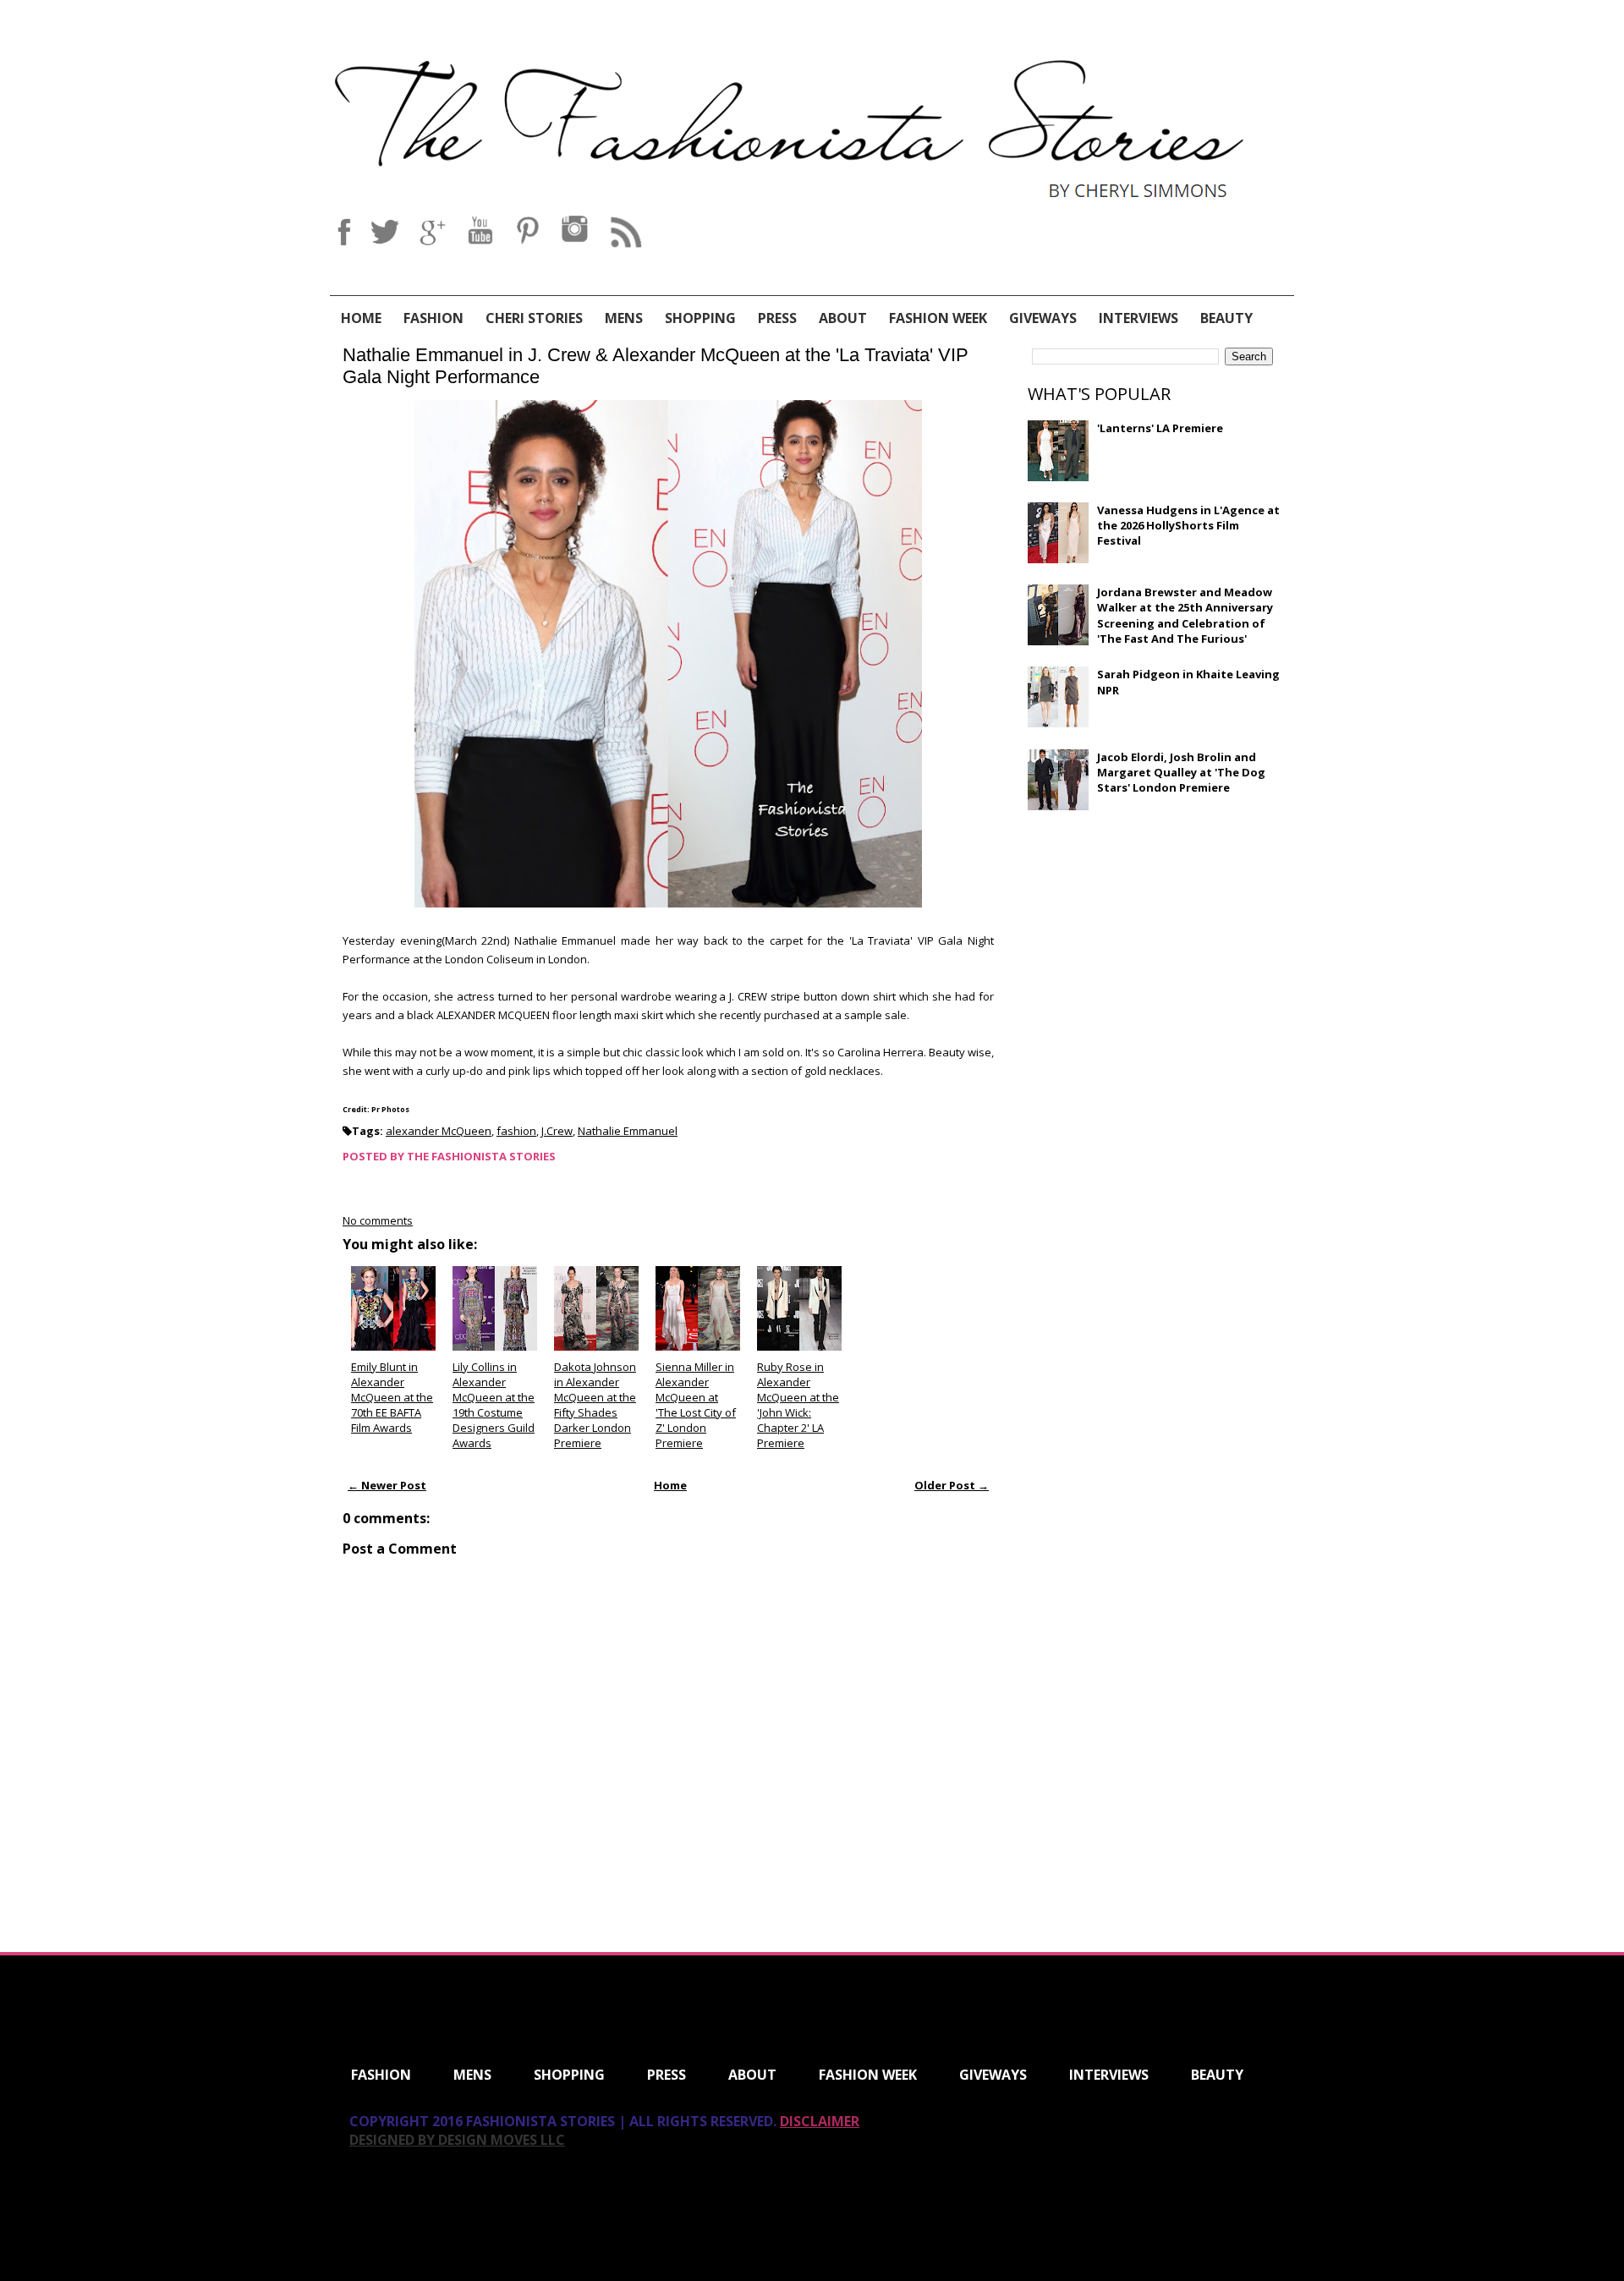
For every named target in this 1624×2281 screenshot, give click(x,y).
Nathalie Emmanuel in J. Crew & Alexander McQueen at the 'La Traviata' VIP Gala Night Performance (656, 366)
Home (361, 318)
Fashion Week (938, 318)
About (843, 318)
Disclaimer (820, 2121)
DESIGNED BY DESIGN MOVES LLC (457, 2140)
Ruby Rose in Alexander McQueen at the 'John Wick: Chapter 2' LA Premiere (798, 1405)
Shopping (700, 318)
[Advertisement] (1155, 946)
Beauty (1226, 318)
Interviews (1138, 318)
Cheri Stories (534, 318)
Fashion (433, 318)
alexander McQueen (439, 1131)
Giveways (1043, 318)
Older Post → (952, 1485)
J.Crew (557, 1131)
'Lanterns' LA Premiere (1160, 428)
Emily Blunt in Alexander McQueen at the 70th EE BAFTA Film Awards (392, 1398)
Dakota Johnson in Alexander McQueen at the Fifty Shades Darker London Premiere (595, 1405)
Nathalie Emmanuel (628, 1131)
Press (777, 318)
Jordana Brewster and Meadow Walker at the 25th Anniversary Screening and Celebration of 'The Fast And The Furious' (1185, 615)
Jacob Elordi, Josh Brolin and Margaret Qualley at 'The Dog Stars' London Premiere (1181, 772)
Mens (624, 318)
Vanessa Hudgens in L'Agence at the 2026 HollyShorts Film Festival (1188, 525)
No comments (378, 1220)
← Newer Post (387, 1485)
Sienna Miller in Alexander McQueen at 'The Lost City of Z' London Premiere (696, 1405)
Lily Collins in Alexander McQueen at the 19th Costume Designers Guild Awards (494, 1405)
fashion (516, 1131)
